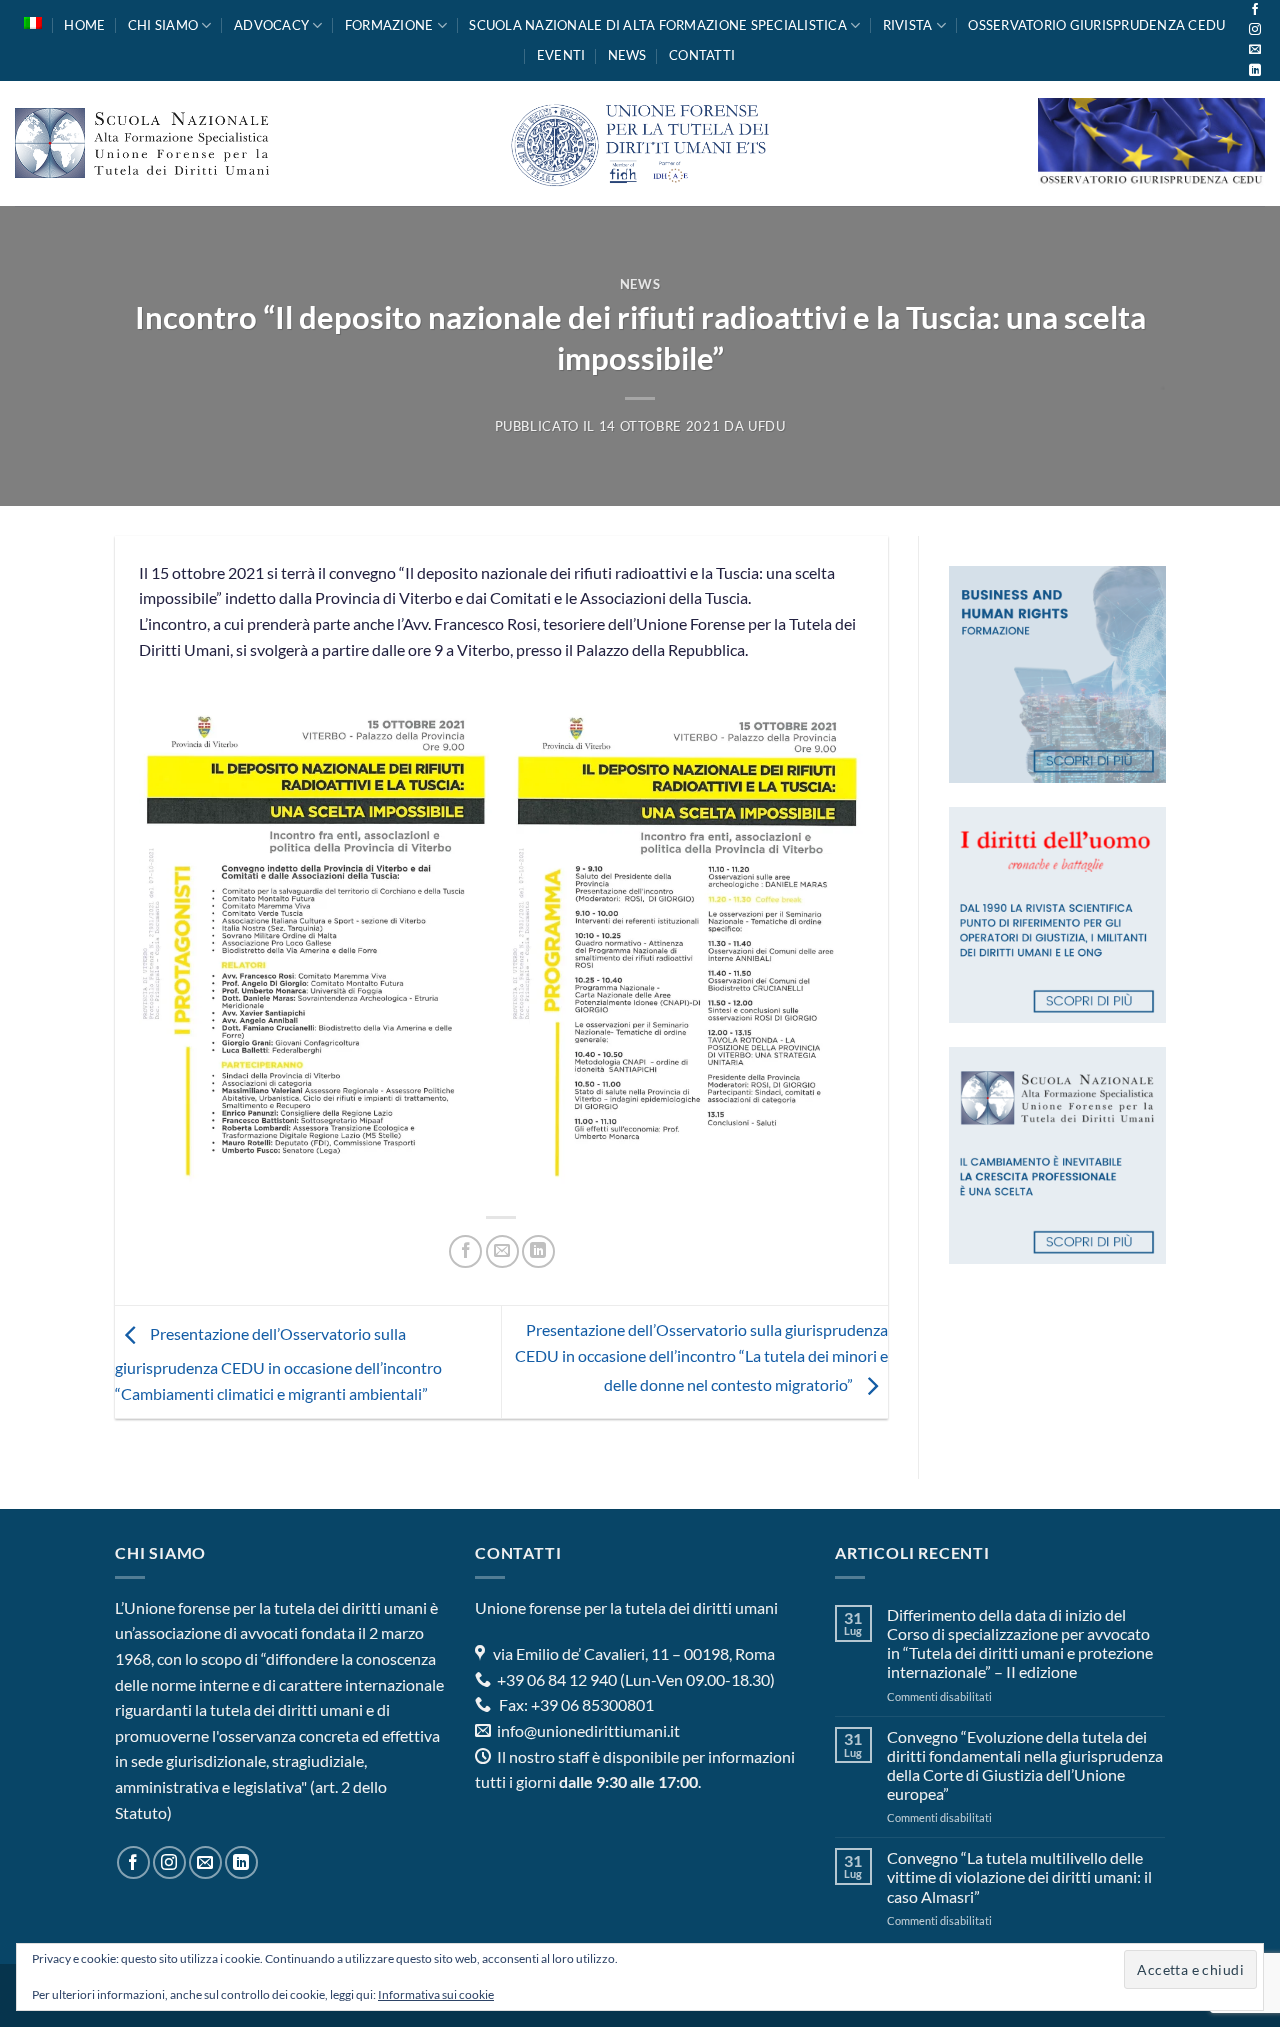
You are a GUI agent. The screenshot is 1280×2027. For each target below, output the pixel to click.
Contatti (702, 55)
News (627, 55)
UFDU (767, 426)
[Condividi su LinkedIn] (538, 1251)
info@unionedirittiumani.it (588, 1730)
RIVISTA (908, 25)
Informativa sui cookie (436, 1994)
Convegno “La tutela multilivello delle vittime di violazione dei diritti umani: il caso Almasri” (1019, 1876)
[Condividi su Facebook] (465, 1251)
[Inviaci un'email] (1255, 50)
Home (84, 25)
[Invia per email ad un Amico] (502, 1251)
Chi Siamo (163, 25)
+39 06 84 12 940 (555, 1679)
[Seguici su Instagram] (1255, 30)
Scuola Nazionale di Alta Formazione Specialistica (658, 25)
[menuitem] (33, 23)
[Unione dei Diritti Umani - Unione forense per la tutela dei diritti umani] (640, 143)
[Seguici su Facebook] (1255, 10)
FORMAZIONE (389, 25)
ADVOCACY (271, 25)
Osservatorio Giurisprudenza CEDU (1096, 25)
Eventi (561, 55)
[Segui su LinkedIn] (1255, 71)
